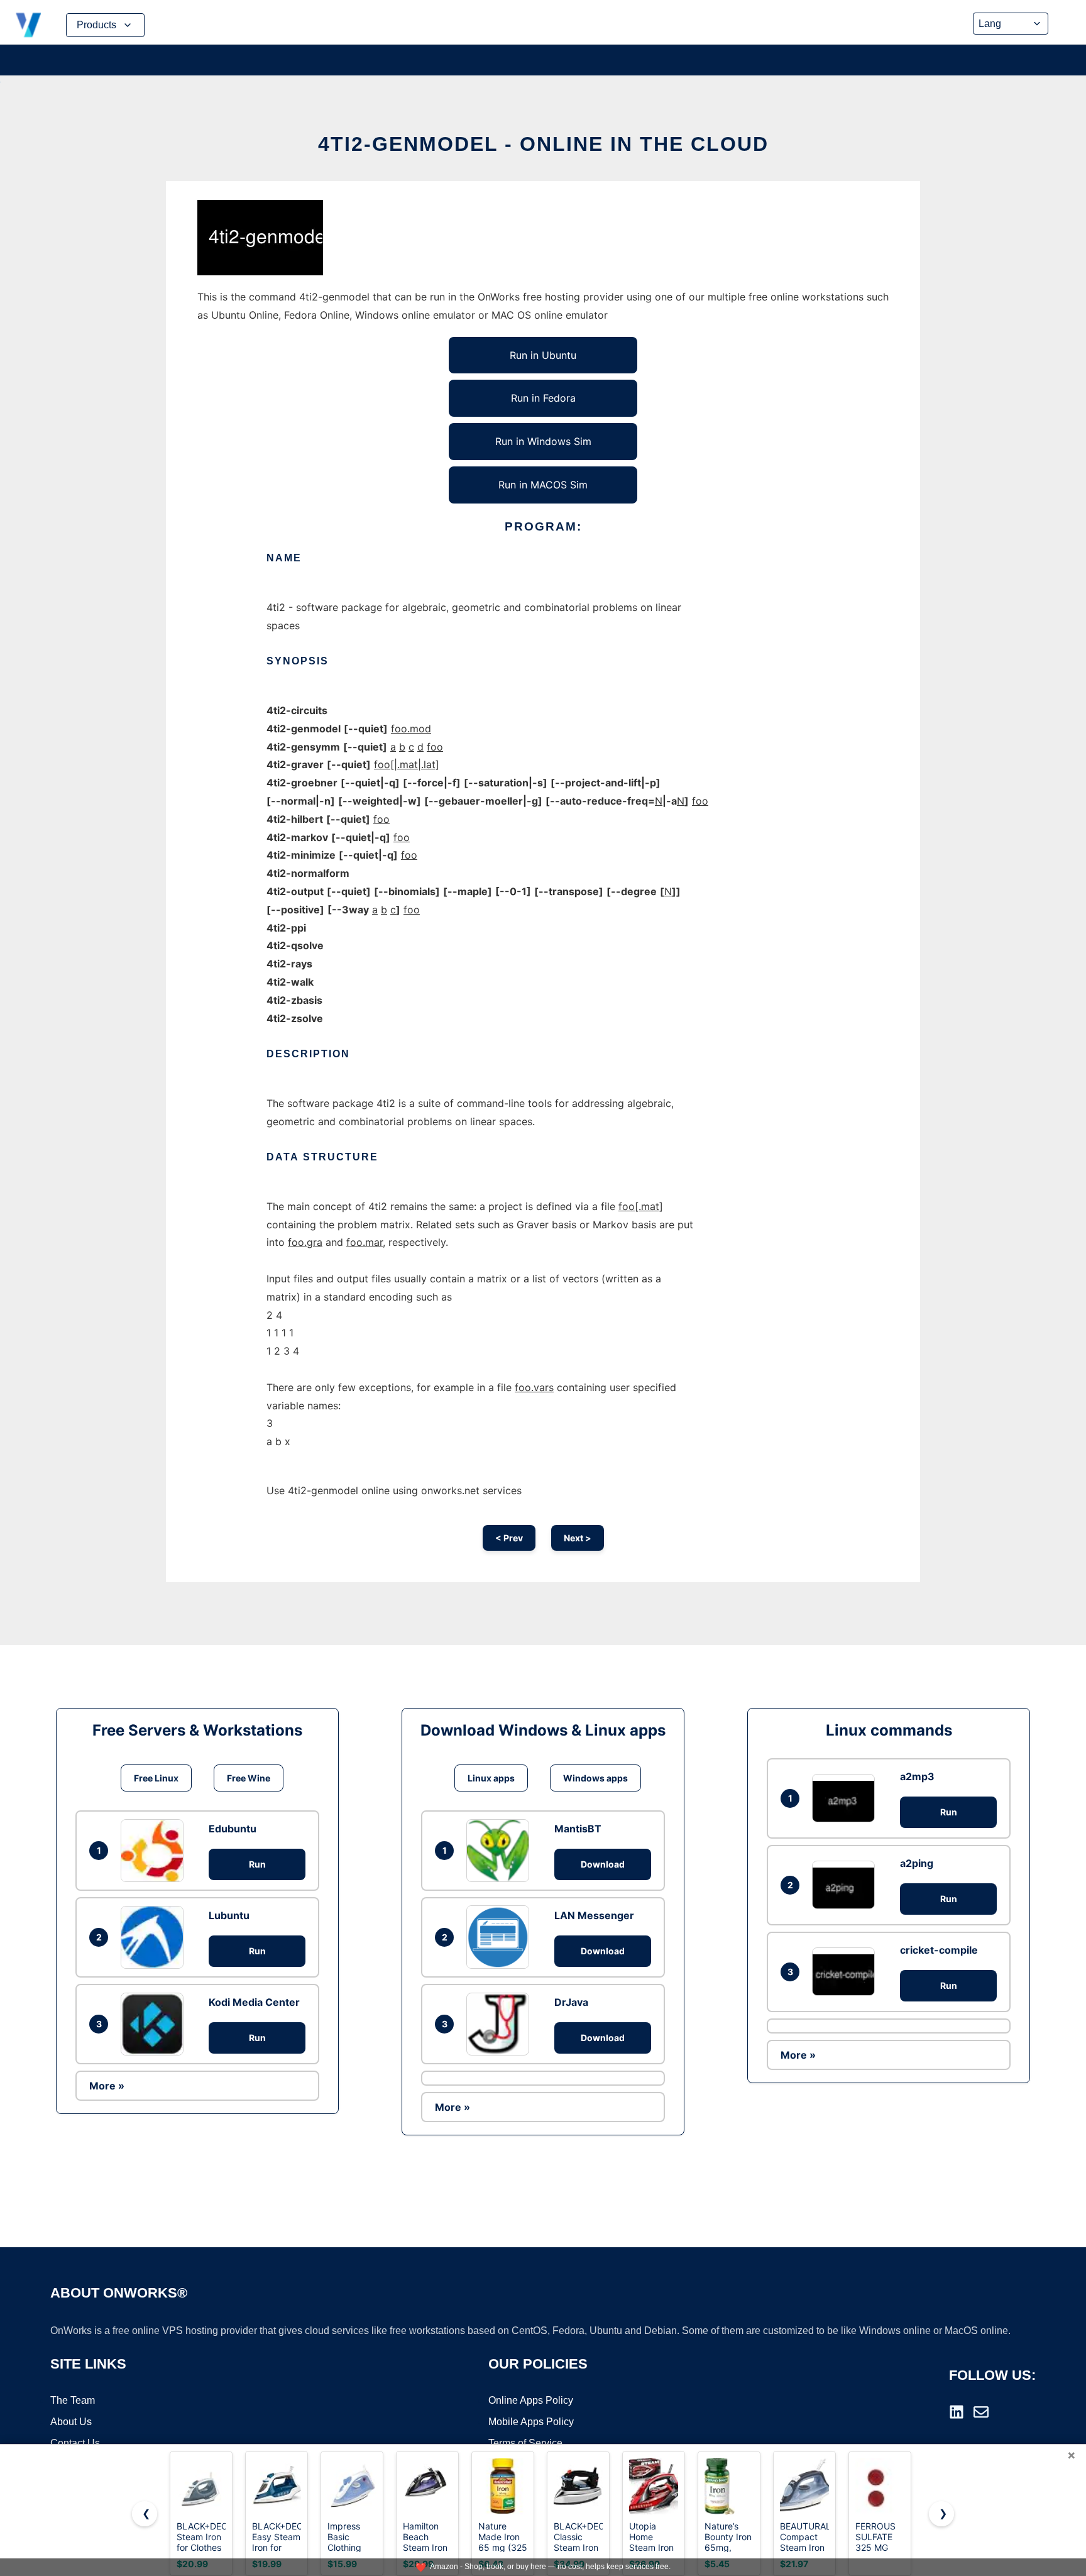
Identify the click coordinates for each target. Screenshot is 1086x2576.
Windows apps (595, 1778)
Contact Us (75, 2443)
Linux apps (491, 1778)
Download (603, 1864)
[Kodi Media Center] (155, 2024)
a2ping (917, 1863)
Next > (578, 1538)
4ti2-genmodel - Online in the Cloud (543, 144)
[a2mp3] (847, 1798)
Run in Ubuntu (543, 355)
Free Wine (249, 1778)
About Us (71, 2422)
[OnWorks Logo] (28, 25)
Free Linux (156, 1778)
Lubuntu (229, 1915)
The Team (73, 2400)
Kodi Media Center (254, 2002)
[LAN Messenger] (501, 1937)
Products (96, 25)
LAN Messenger (594, 1915)
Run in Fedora (543, 398)
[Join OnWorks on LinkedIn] (957, 2412)
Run (257, 1864)
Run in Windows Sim (543, 441)
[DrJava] (501, 2024)
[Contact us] (981, 2412)
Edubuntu (233, 1829)
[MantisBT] (501, 1851)
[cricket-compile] (847, 1972)
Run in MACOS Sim (543, 485)
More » (107, 2086)
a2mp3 (917, 1776)
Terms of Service (525, 2443)
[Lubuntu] (155, 1937)
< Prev (509, 1538)
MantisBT (578, 1829)
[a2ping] (847, 1885)
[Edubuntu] (155, 1851)
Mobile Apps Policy (531, 2422)
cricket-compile (939, 1950)
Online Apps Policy (531, 2400)
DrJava (571, 2002)
